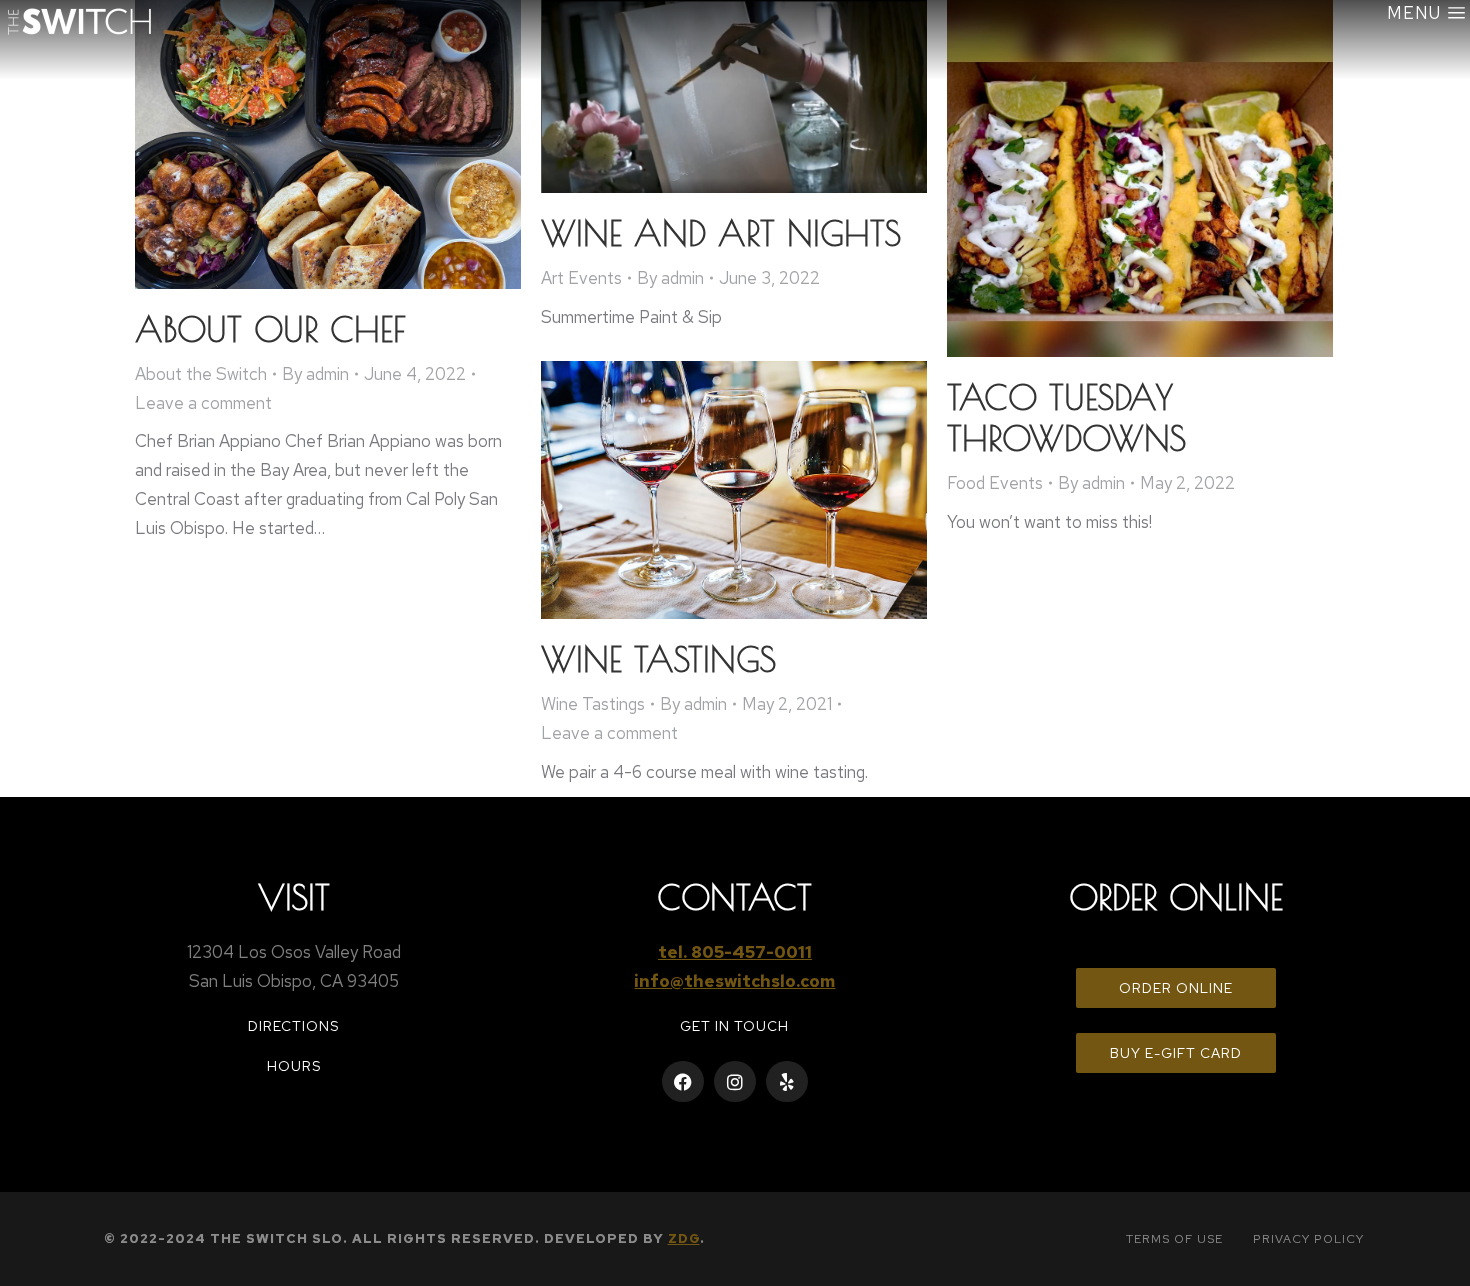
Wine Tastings (658, 659)
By (315, 374)
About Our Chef (270, 329)
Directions (293, 1026)
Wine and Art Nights (721, 233)
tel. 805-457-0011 (735, 952)
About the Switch (201, 374)
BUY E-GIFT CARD (1176, 1053)
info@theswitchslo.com (734, 981)
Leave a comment (203, 403)
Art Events (581, 278)
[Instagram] (735, 1082)
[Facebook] (683, 1082)
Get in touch (734, 1026)
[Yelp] (787, 1082)
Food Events (995, 483)
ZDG (684, 1238)
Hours (294, 1066)
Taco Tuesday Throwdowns (1066, 417)
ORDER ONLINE (1176, 988)
